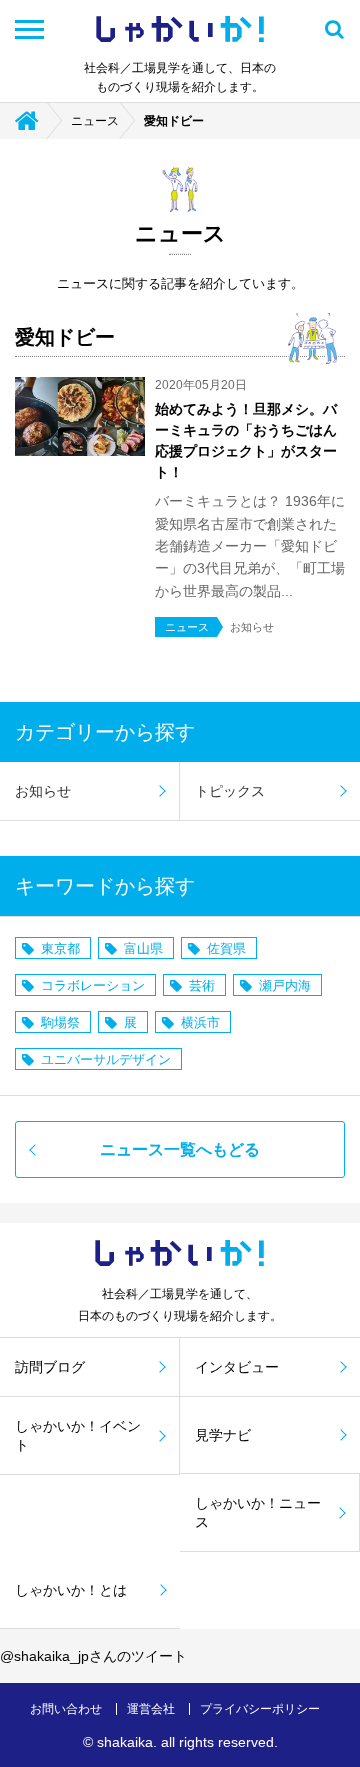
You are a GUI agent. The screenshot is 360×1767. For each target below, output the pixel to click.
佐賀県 (226, 948)
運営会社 (151, 1709)
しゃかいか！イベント (78, 1435)
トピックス (230, 791)
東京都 (60, 948)
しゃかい (180, 29)
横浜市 (200, 1022)
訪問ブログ (50, 1367)
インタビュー (237, 1367)
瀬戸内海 (285, 985)
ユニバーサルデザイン (106, 1059)
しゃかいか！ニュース (258, 1512)
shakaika (125, 1742)
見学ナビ (223, 1435)
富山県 (143, 948)
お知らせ (43, 791)
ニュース (95, 121)
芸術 (202, 985)
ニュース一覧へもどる (180, 1149)
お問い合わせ (66, 1709)
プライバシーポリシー (260, 1709)
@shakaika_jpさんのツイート (93, 1656)
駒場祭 (60, 1022)
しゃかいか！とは (71, 1590)
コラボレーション (93, 985)
